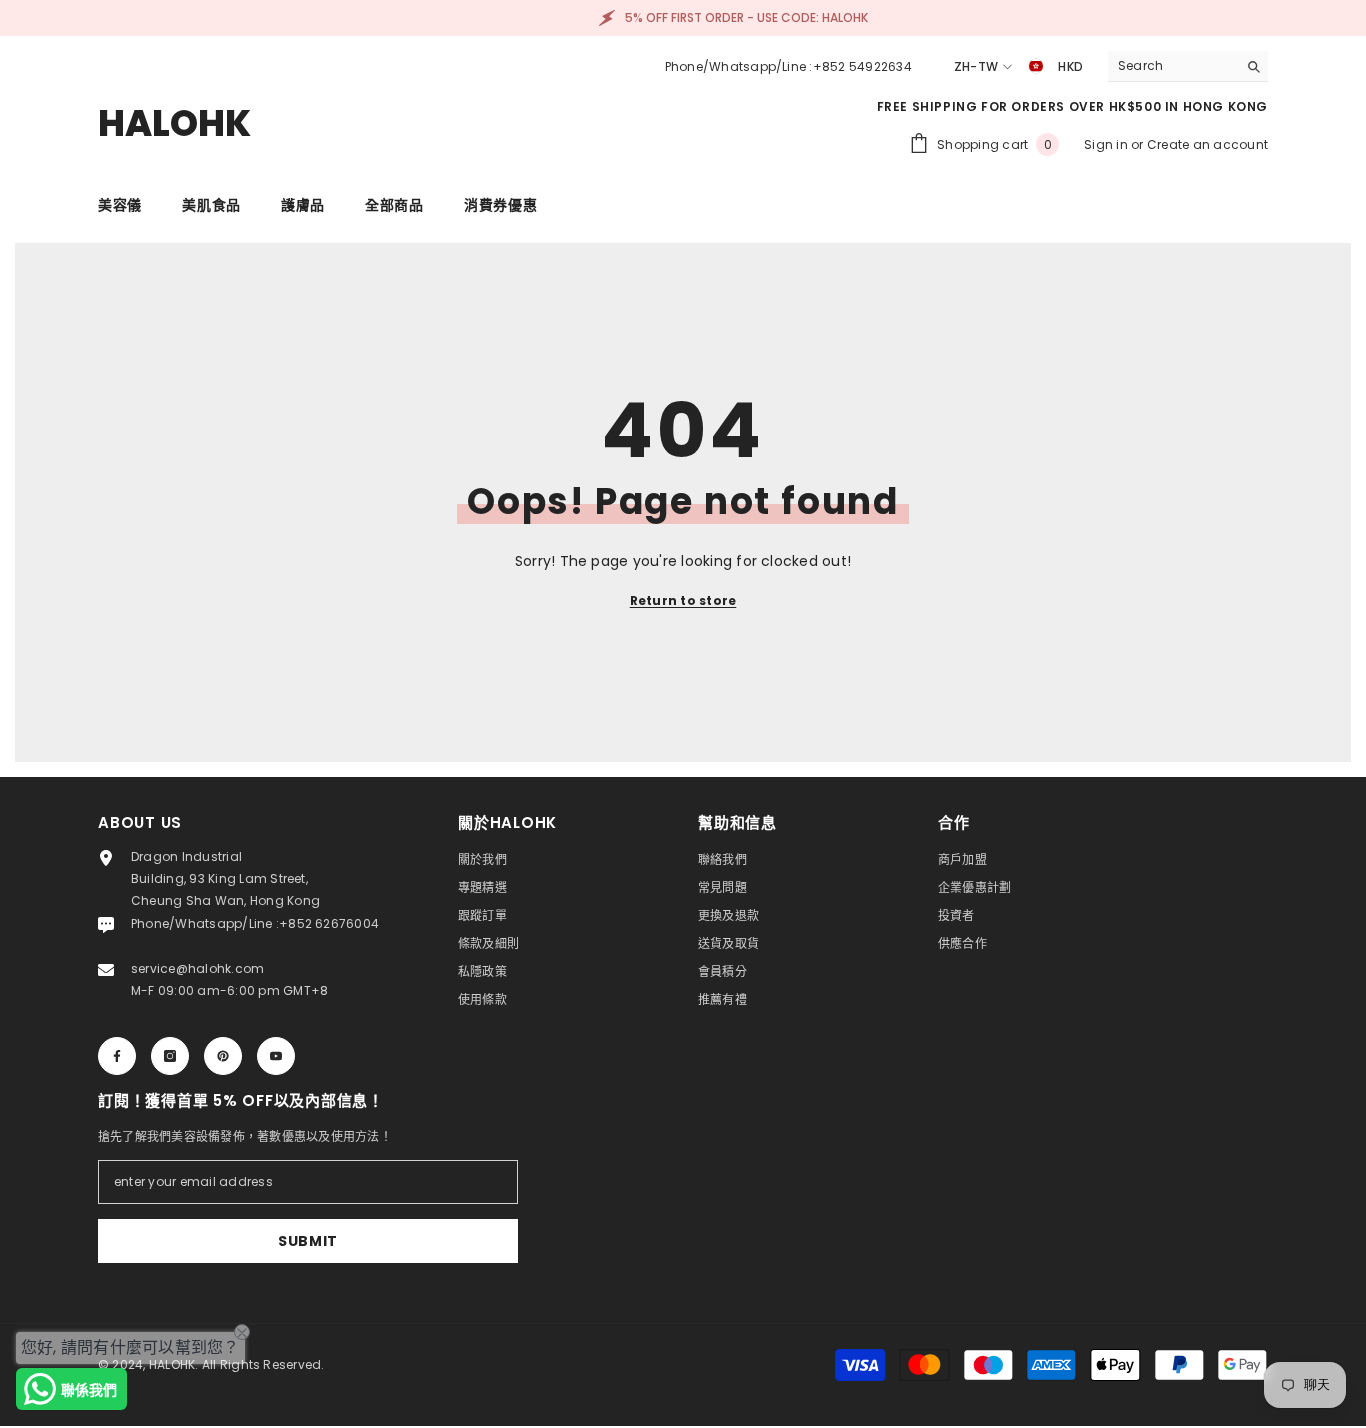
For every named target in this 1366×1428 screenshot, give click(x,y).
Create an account (1207, 144)
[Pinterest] (223, 1056)
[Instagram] (170, 1056)
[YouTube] (276, 1056)
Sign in (1107, 144)
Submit (308, 1241)
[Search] (1188, 66)
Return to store (683, 600)
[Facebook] (117, 1056)
